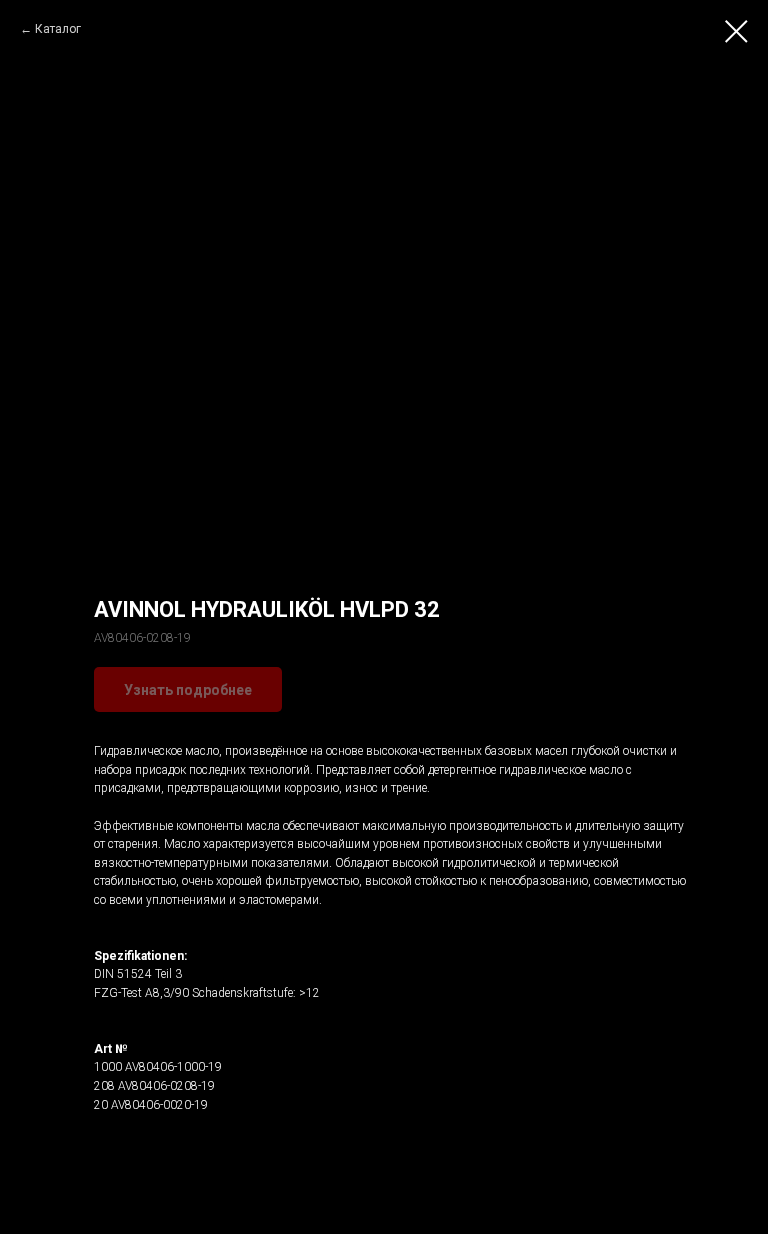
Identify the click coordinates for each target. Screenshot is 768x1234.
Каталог (58, 29)
